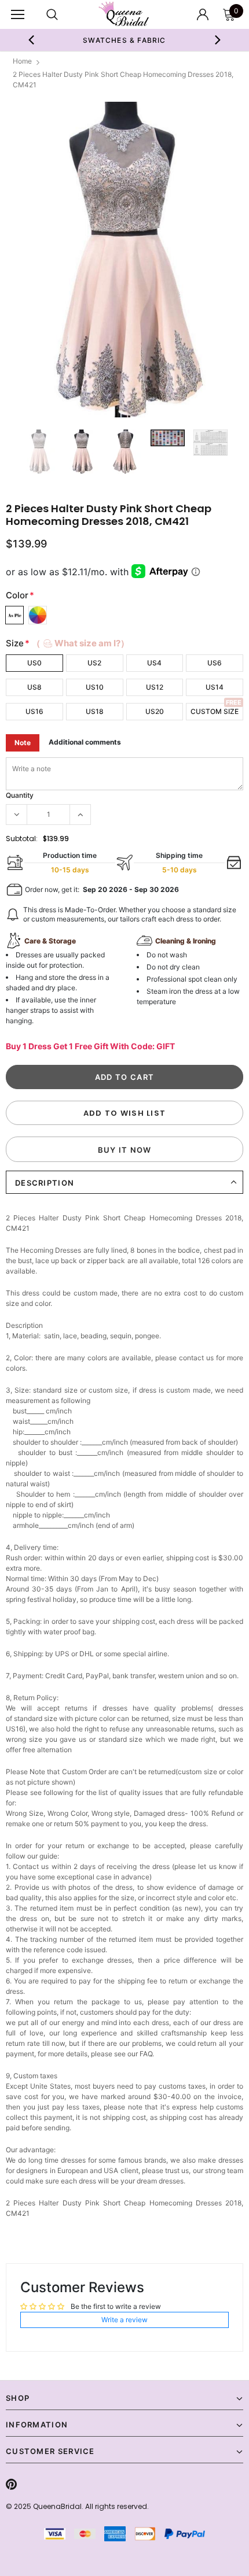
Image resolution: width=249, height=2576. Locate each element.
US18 (95, 711)
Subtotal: (22, 839)
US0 (34, 663)
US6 (215, 663)
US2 (94, 663)
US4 (154, 663)
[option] (124, 260)
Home (22, 61)
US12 (155, 687)
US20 (155, 711)
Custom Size (215, 711)
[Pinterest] (11, 2484)
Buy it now (125, 1150)
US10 (95, 687)
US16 (34, 711)
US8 (34, 687)
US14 (215, 687)
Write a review (124, 2320)
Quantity (20, 795)
